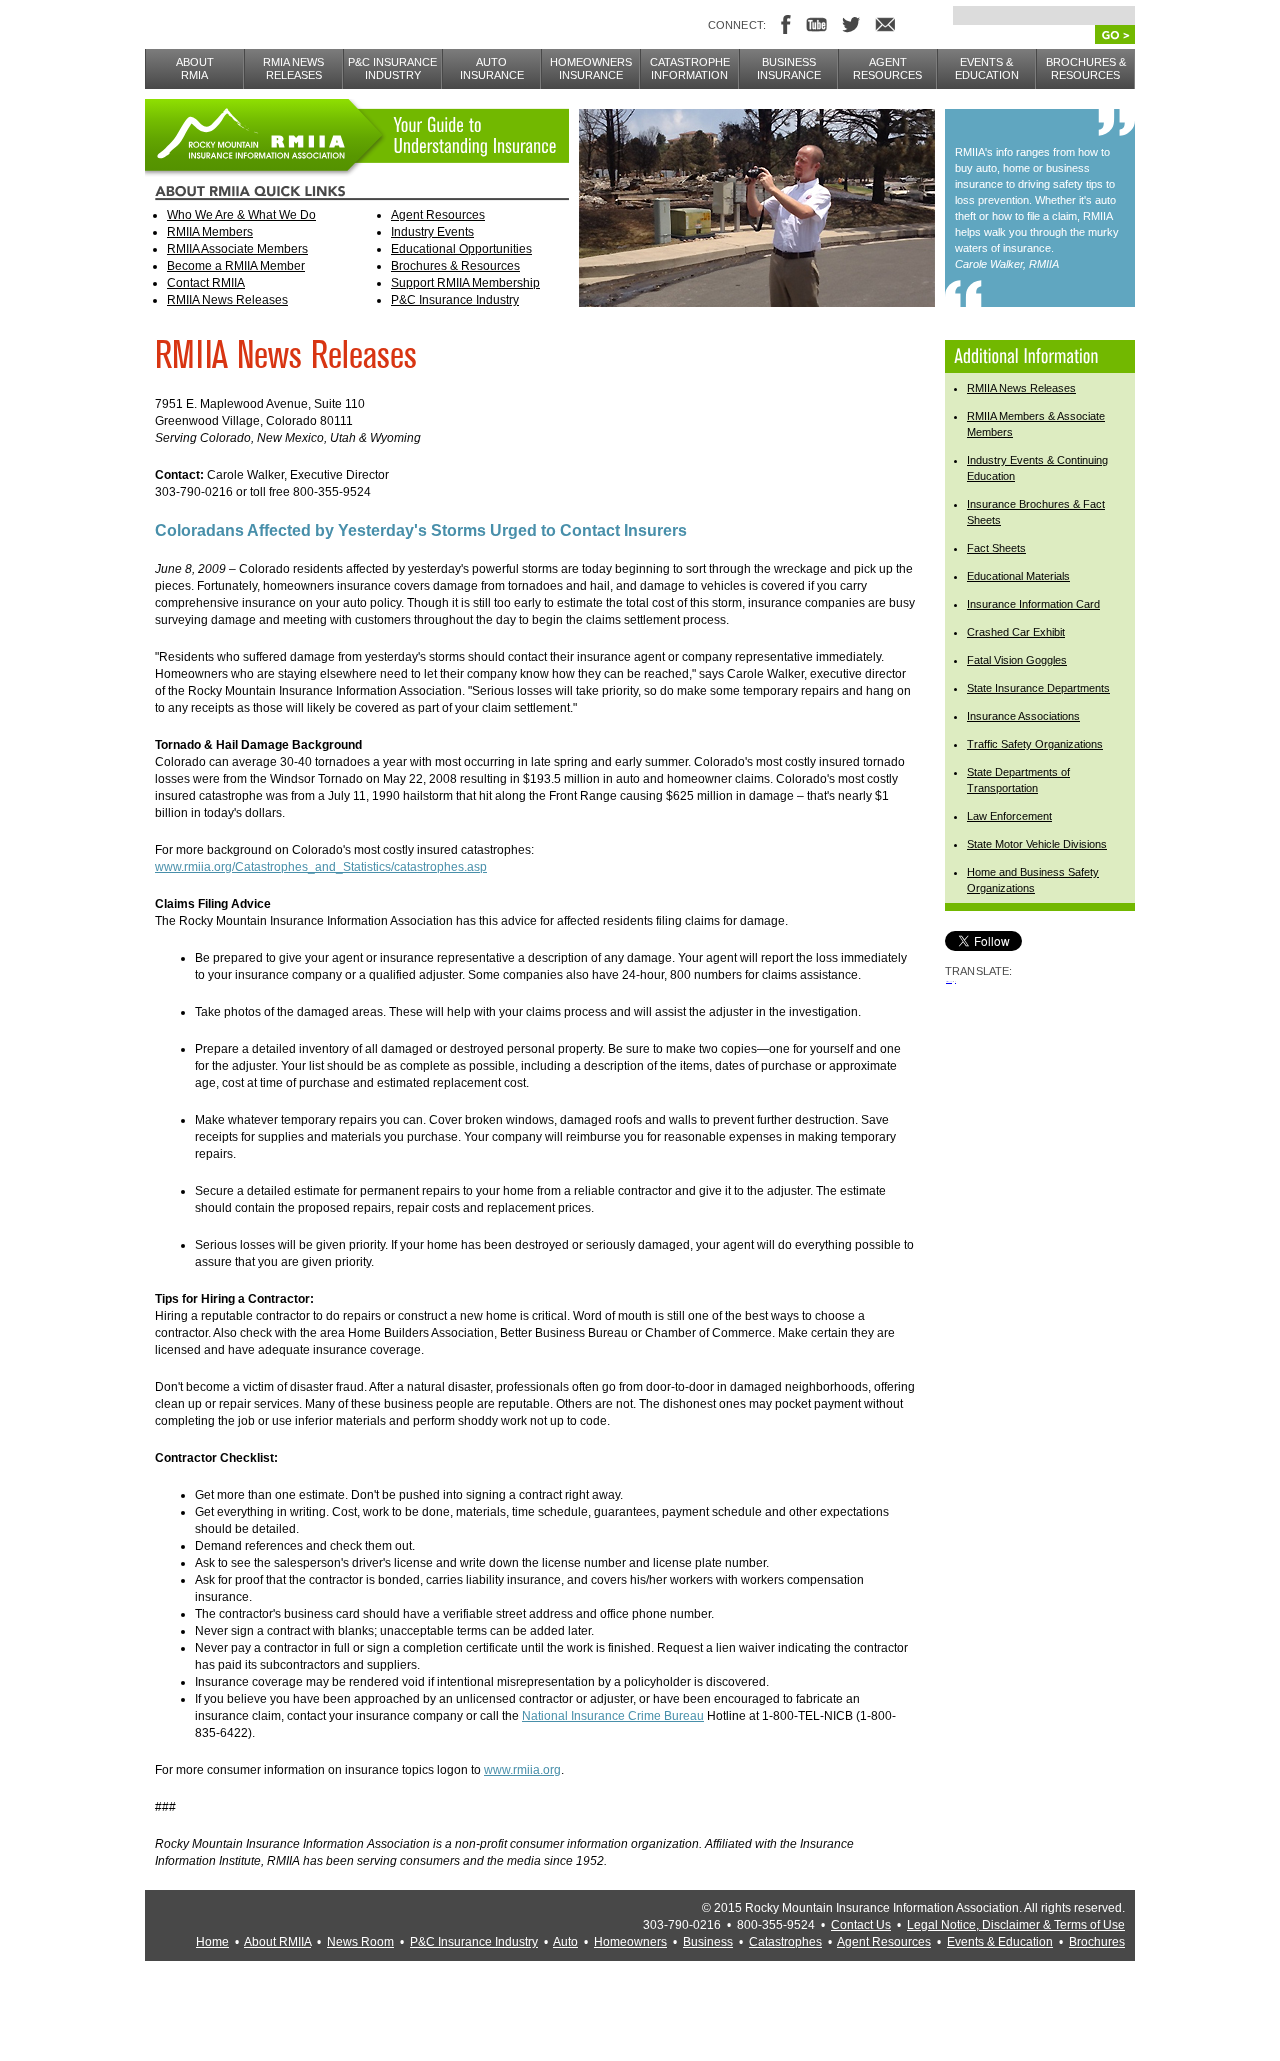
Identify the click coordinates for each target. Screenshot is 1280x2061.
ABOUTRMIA (195, 68)
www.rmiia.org (522, 1770)
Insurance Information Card (1033, 604)
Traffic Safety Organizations (1035, 744)
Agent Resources (438, 215)
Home (212, 1942)
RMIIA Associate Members (237, 249)
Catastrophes (785, 1942)
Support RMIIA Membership (465, 283)
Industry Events (432, 232)
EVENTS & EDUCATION (987, 68)
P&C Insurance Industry (455, 300)
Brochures (1097, 1942)
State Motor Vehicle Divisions (1037, 844)
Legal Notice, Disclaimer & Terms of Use (1016, 1925)
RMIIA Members (210, 232)
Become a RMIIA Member (236, 266)
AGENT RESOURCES (887, 68)
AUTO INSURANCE (492, 68)
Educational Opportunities (461, 249)
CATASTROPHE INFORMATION (690, 68)
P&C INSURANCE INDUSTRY (392, 68)
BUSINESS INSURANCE (789, 68)
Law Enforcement (1009, 816)
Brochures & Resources (455, 266)
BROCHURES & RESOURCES (1086, 68)
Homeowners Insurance (591, 68)
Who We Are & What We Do (241, 215)
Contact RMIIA (206, 283)
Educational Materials (1018, 576)
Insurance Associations (1023, 716)
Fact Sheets (996, 548)
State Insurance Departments (1038, 688)
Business (708, 1942)
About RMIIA (277, 1942)
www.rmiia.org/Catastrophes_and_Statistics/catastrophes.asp (321, 867)
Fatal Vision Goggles (1017, 660)
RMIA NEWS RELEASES (293, 68)
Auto (565, 1942)
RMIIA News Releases (227, 300)
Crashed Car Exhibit (1016, 632)
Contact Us (861, 1925)
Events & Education (1000, 1942)
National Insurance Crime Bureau (613, 1716)
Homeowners (630, 1942)
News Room (360, 1942)
